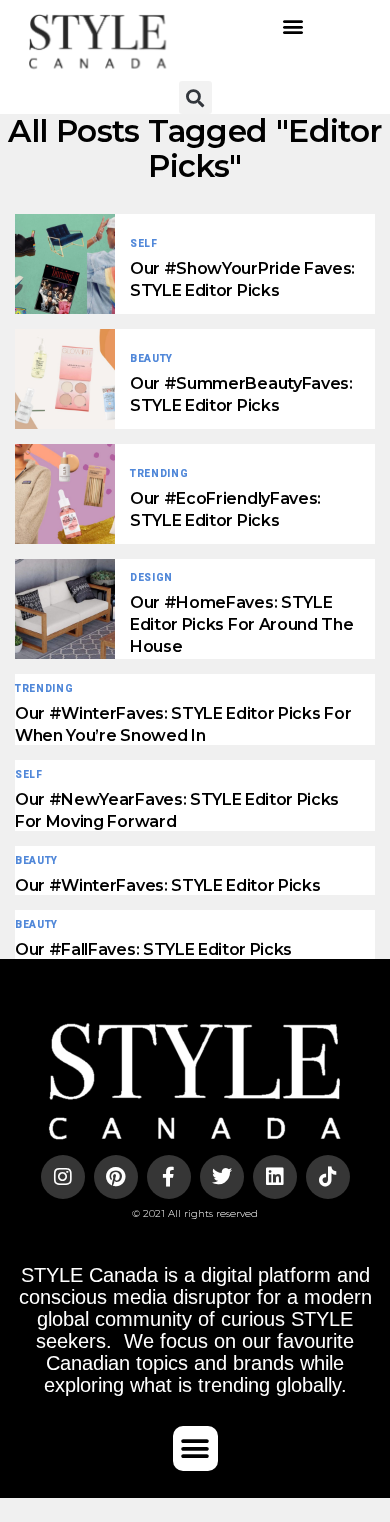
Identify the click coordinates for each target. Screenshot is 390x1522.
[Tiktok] (328, 1177)
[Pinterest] (116, 1177)
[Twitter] (222, 1177)
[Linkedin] (275, 1177)
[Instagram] (63, 1177)
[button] (292, 25)
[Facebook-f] (169, 1177)
